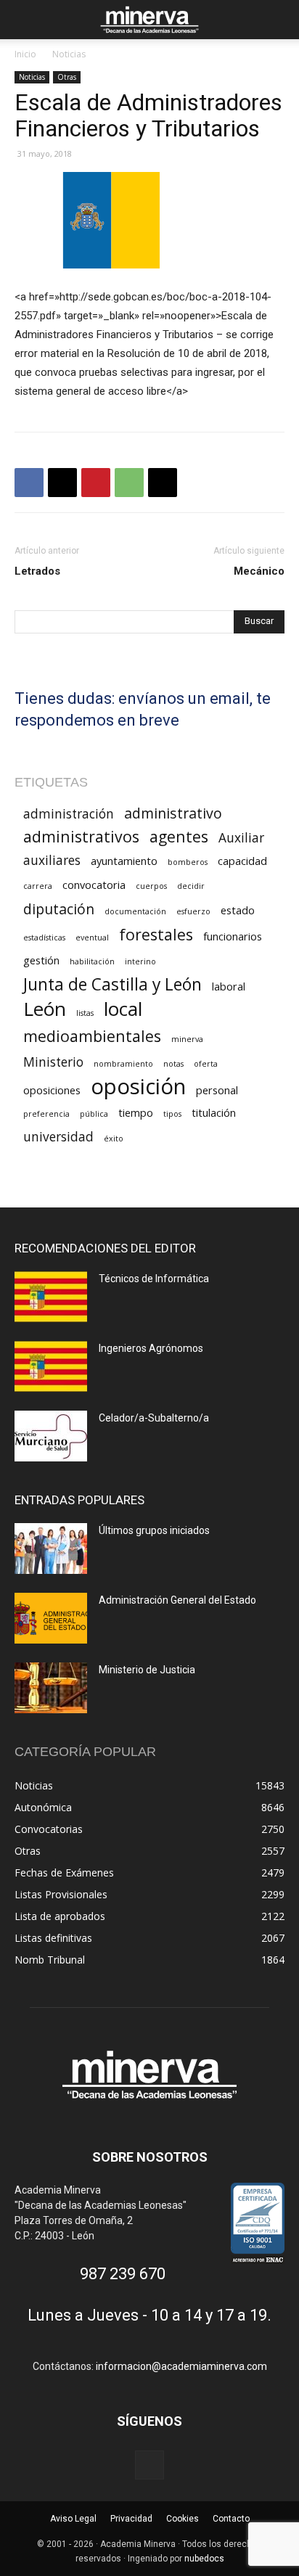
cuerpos (151, 886)
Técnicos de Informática (154, 1279)
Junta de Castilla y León (112, 984)
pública (94, 1114)
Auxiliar (241, 838)
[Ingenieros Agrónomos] (51, 1366)
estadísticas (44, 938)
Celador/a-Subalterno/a (154, 1418)
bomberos (188, 862)
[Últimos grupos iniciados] (51, 1549)
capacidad (242, 861)
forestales (156, 934)
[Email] (163, 483)
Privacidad (131, 2519)
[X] (62, 483)
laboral (229, 986)
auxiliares (52, 860)
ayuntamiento (124, 861)
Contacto (231, 2519)
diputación (59, 909)
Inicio (25, 54)
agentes (179, 836)
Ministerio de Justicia (147, 1670)
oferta (206, 1064)
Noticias (69, 54)
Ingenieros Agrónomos (151, 1348)
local (123, 1009)
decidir (191, 886)
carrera (38, 886)
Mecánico (259, 571)
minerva (187, 1039)
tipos (172, 1114)
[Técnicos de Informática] (51, 1297)
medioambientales (92, 1036)
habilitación (92, 961)
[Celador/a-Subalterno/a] (51, 1436)
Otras (67, 77)
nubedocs (204, 2559)
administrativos (81, 836)
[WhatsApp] (129, 483)
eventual (92, 938)
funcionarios (233, 936)
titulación (214, 1112)
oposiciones (52, 1090)
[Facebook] (29, 483)
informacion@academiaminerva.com (181, 2366)
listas (85, 1013)
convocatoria (94, 885)
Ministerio (53, 1062)
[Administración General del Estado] (51, 1618)
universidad (58, 1137)
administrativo (173, 813)
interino (140, 961)
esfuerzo (193, 911)
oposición (138, 1087)
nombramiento (123, 1064)
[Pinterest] (96, 483)
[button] (25, 20)
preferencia (46, 1114)
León (45, 1009)
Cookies (183, 2519)
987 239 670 (123, 2274)
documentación (135, 911)
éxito (114, 1139)
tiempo (136, 1112)
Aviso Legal (73, 2519)
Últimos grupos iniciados (154, 1530)
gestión (41, 960)
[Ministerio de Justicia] (51, 1688)
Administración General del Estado (177, 1600)
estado (238, 910)
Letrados (37, 571)
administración (69, 814)
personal (217, 1090)
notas (173, 1064)
